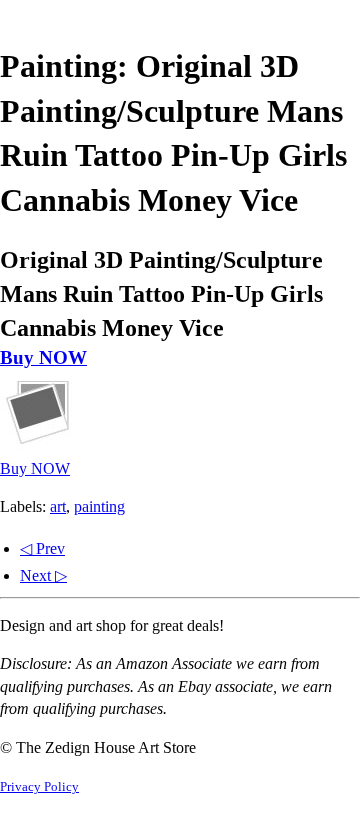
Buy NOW (43, 357)
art (58, 506)
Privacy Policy (39, 787)
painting (99, 506)
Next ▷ (43, 575)
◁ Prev (42, 548)
